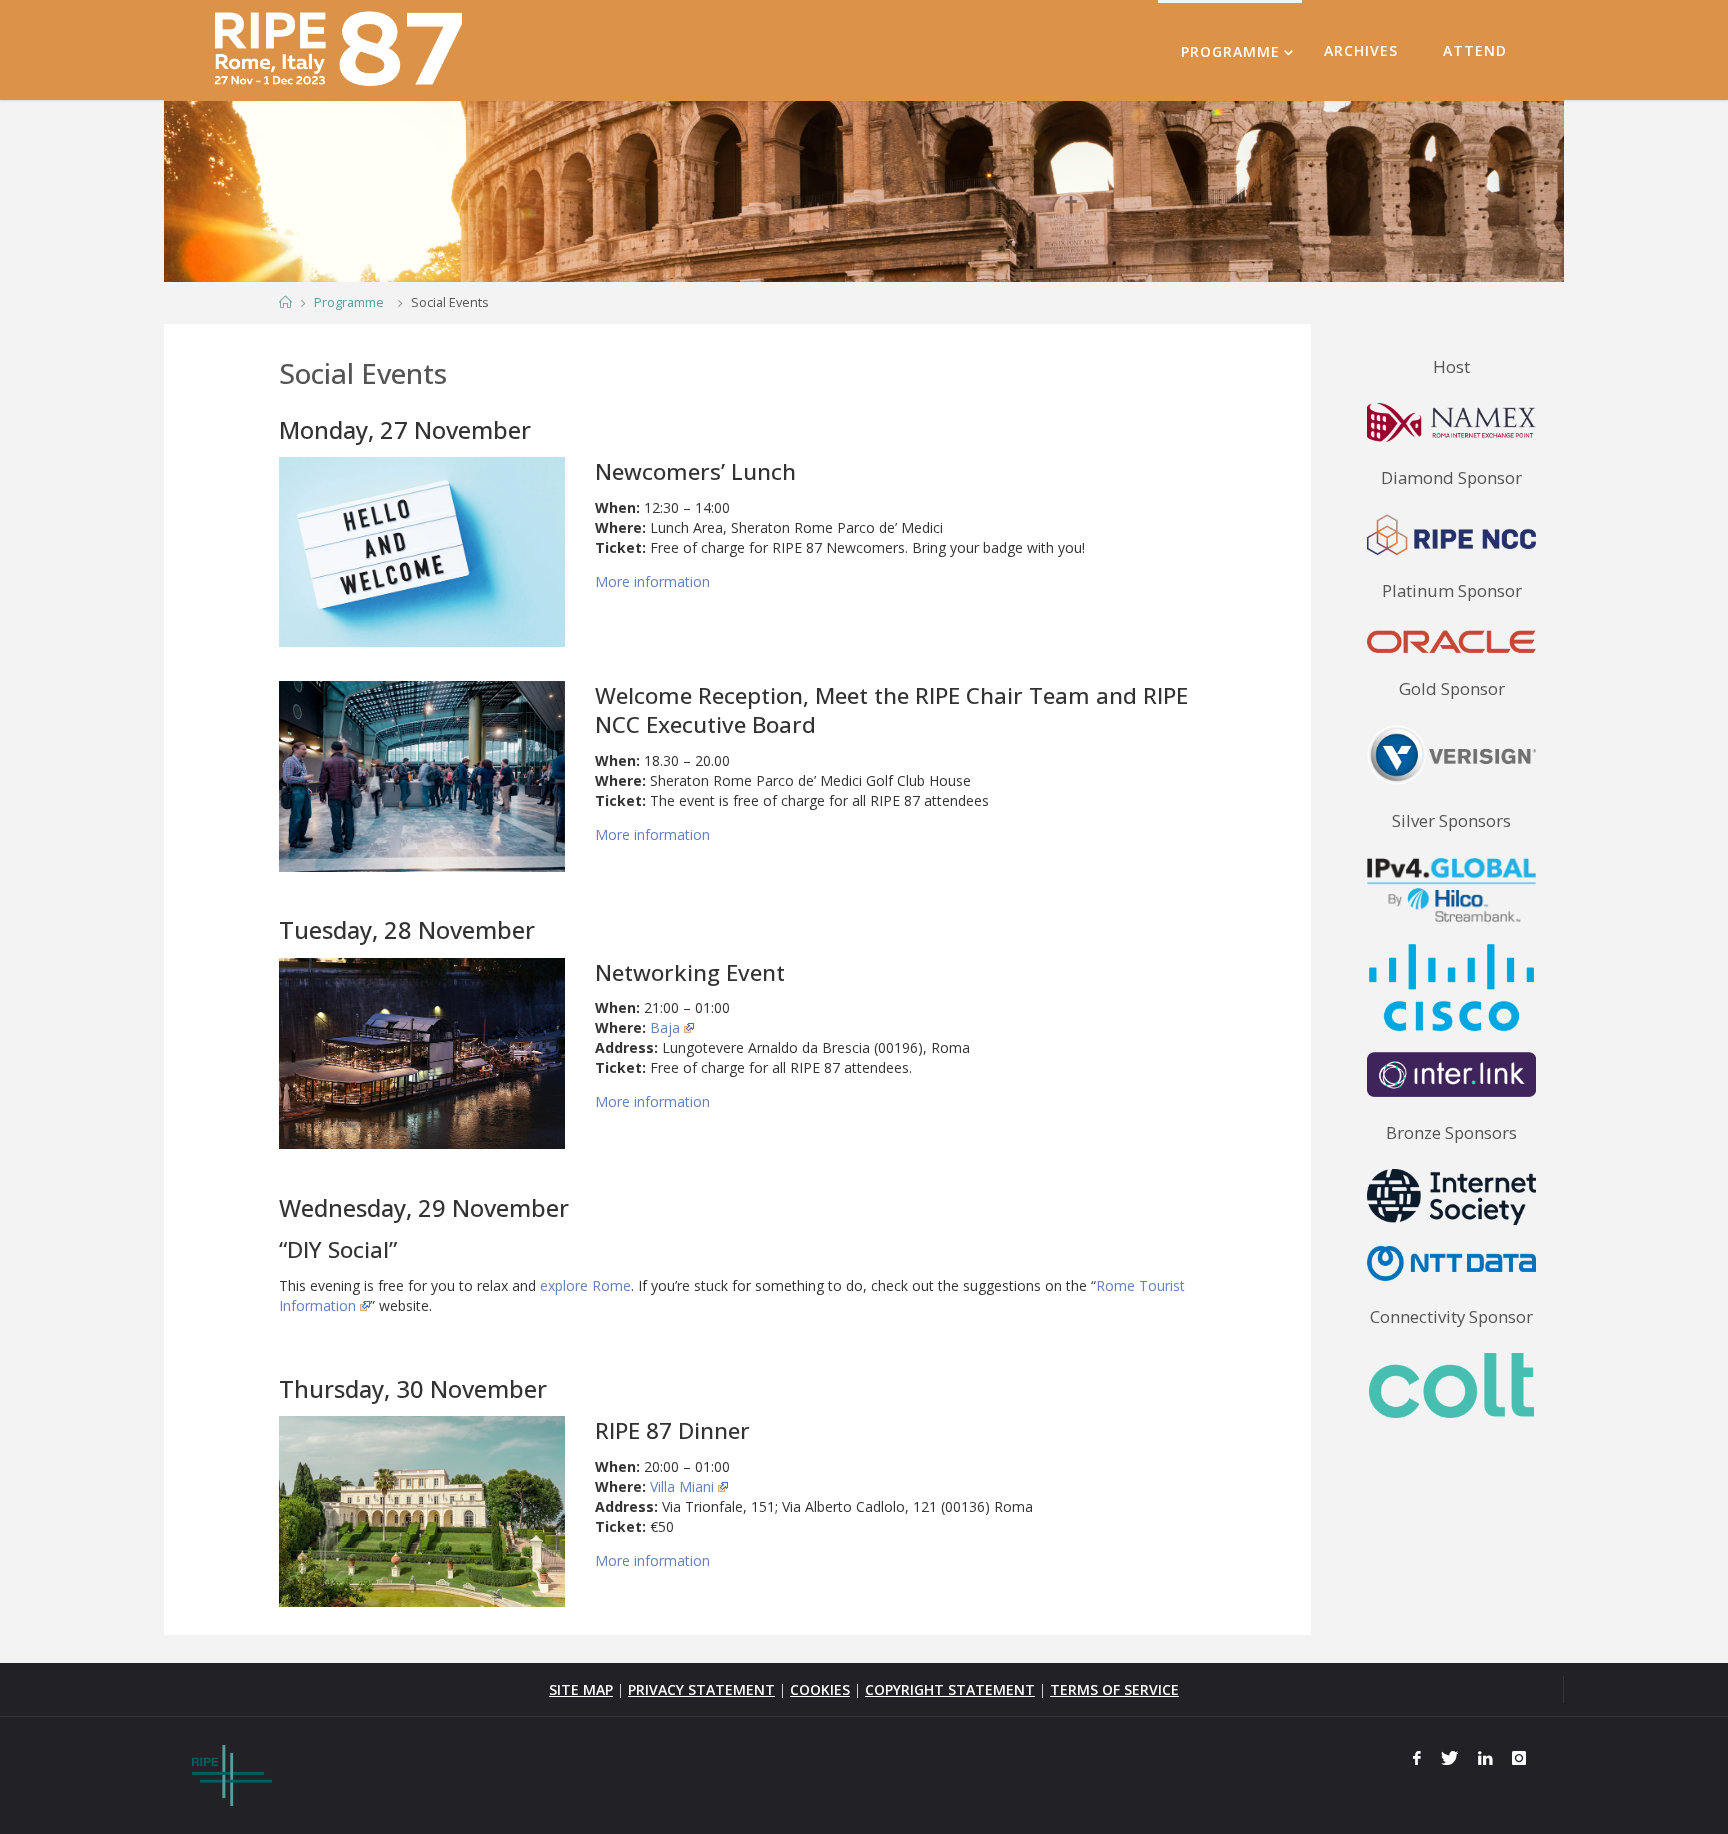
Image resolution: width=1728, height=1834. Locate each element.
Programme (349, 302)
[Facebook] (1418, 1758)
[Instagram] (1519, 1758)
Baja (665, 1027)
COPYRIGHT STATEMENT (950, 1689)
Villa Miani (682, 1486)
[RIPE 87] (341, 49)
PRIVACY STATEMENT (701, 1689)
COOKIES (820, 1689)
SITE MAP (581, 1689)
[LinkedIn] (1485, 1758)
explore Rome (585, 1285)
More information (652, 581)
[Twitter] (1449, 1758)
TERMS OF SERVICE (1114, 1689)
